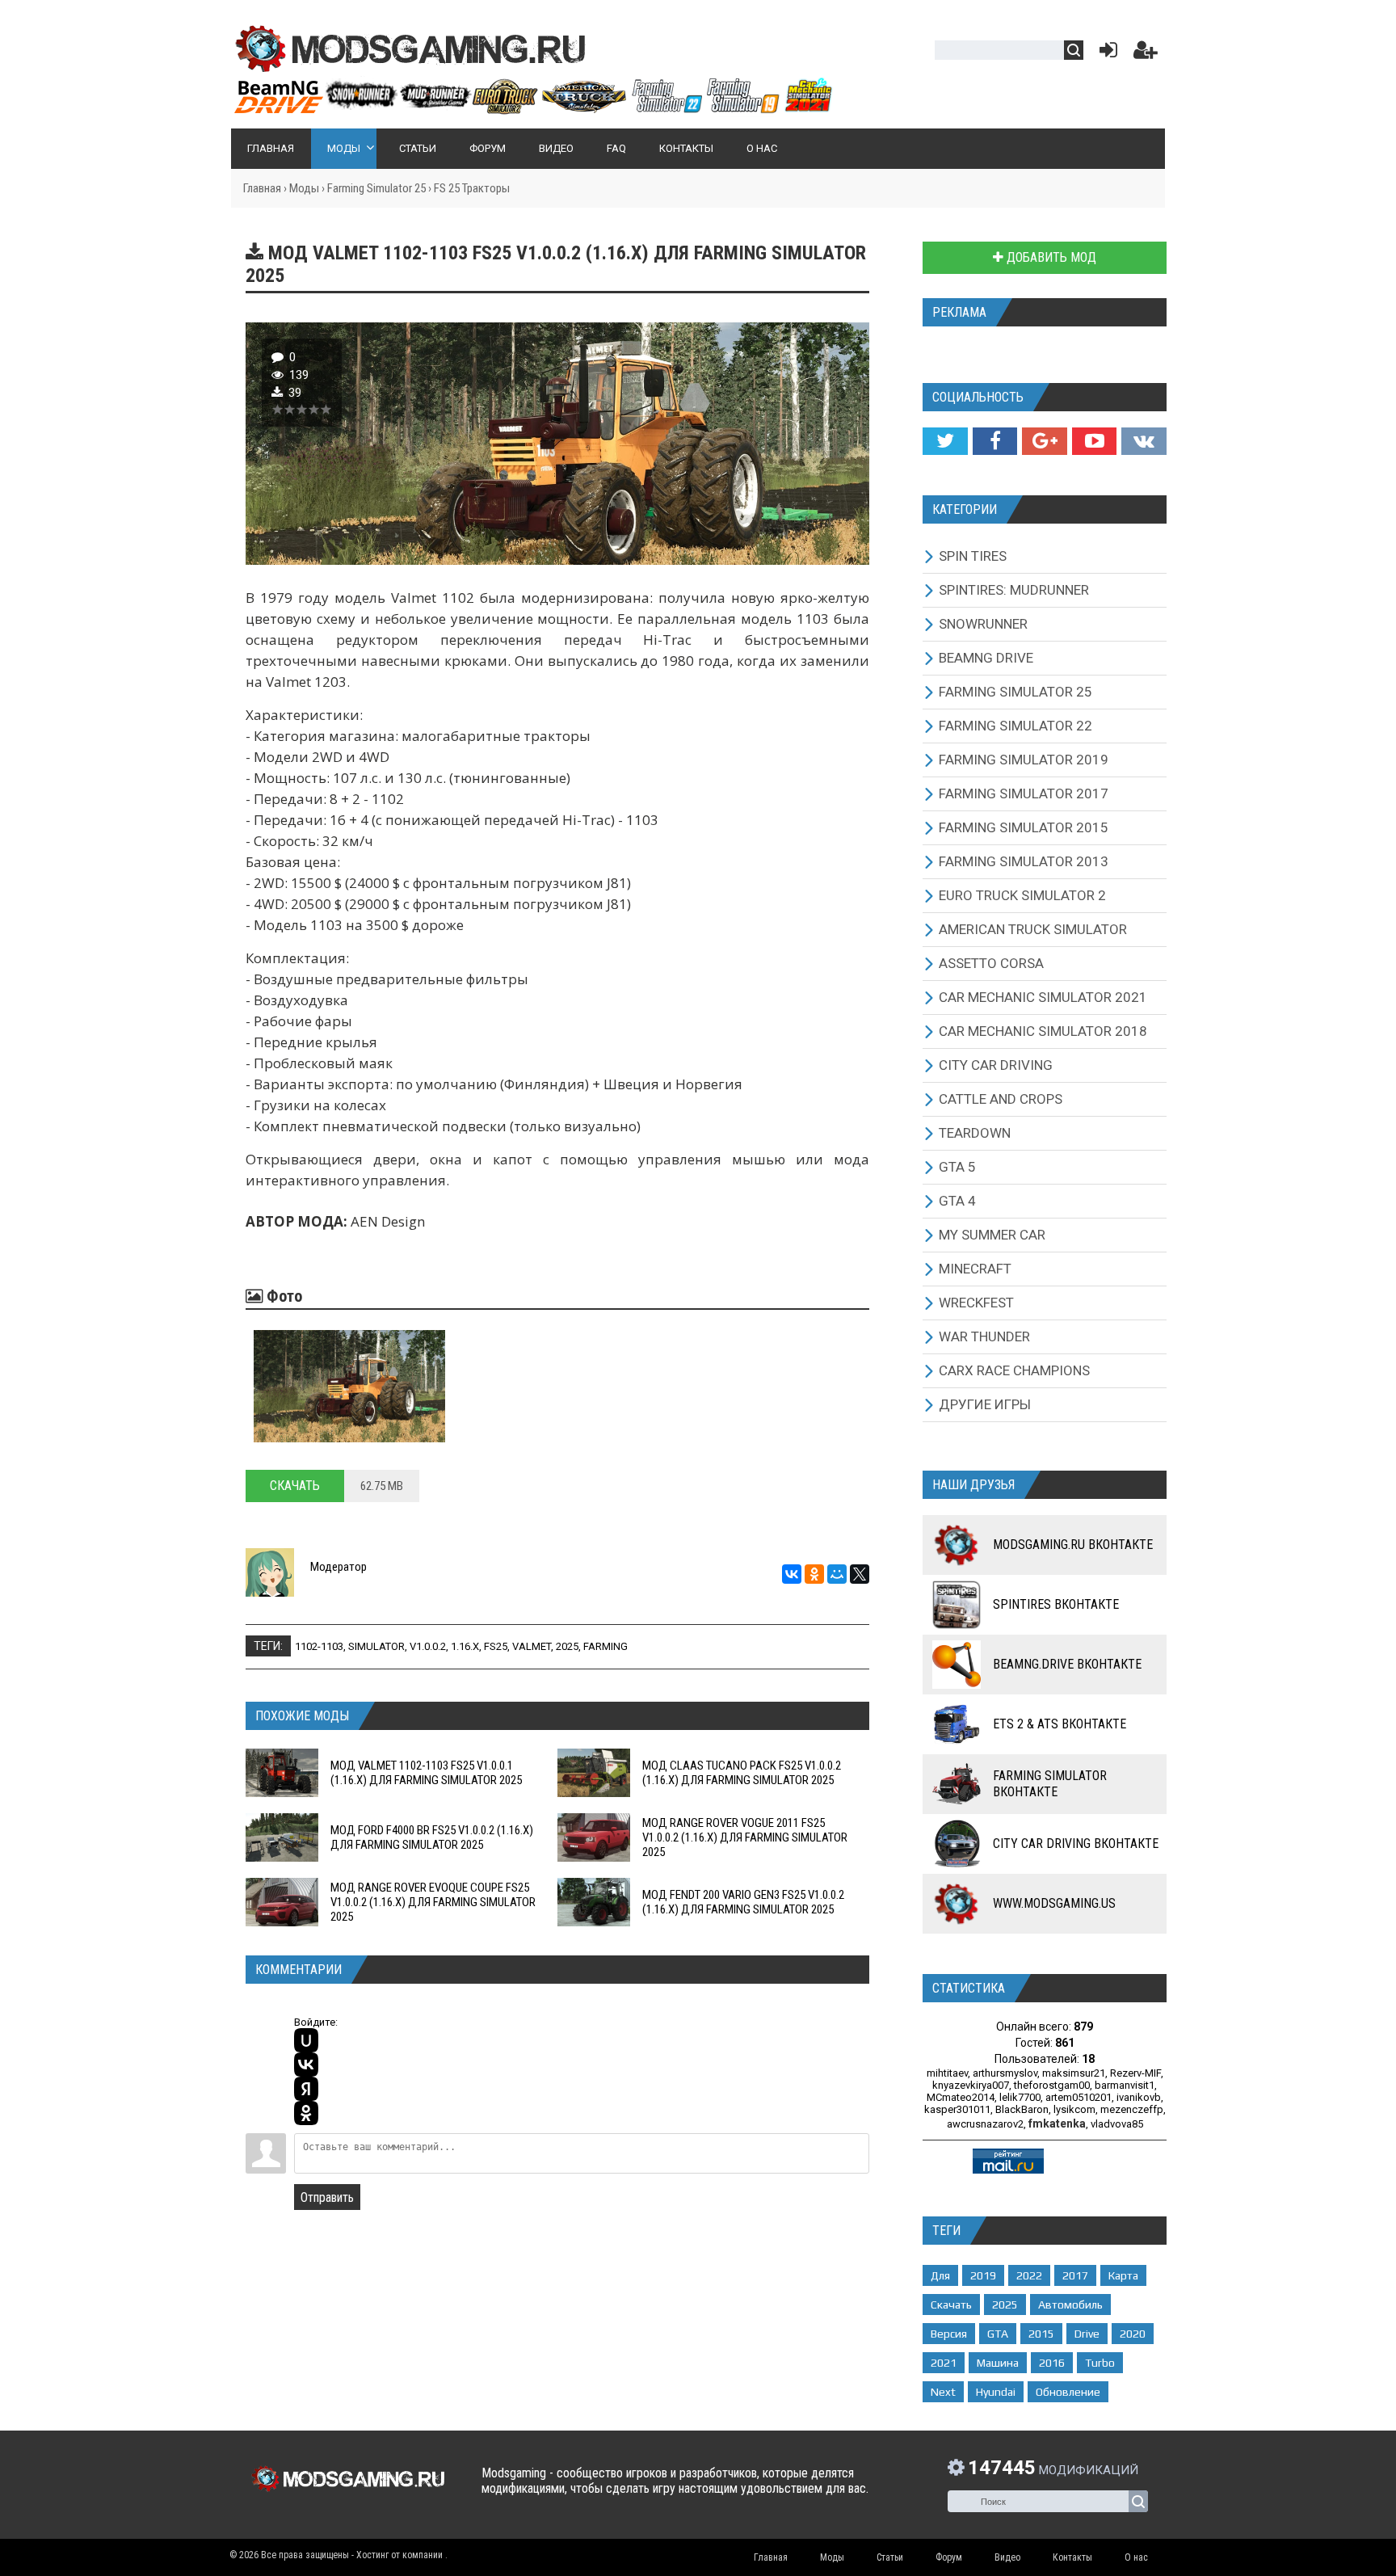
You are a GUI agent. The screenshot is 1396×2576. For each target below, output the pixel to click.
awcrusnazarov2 (985, 2124)
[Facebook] (995, 441)
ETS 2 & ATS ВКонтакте (1060, 1724)
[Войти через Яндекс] (306, 2089)
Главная (262, 188)
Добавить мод (1050, 257)
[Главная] (532, 107)
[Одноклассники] (814, 1574)
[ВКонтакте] (792, 1574)
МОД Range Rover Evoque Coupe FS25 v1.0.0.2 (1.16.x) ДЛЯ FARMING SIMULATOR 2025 (433, 1902)
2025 (567, 1646)
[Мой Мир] (837, 1574)
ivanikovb (1139, 2097)
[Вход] (1105, 54)
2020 (1133, 2334)
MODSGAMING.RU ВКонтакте (1073, 1545)
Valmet (532, 1646)
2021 (944, 2363)
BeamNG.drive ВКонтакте (1067, 1664)
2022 (1029, 2275)
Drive (1087, 2334)
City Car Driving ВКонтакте (1076, 1844)
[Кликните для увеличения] (349, 1386)
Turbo (1100, 2363)
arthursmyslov (1005, 2073)
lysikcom (1074, 2109)
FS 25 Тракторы (472, 188)
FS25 (496, 1646)
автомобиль (1070, 2305)
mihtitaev (947, 2073)
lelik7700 (1020, 2097)
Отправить (327, 2197)
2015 (1041, 2334)
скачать (951, 2305)
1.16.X (465, 1646)
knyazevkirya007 (971, 2085)
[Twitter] (945, 441)
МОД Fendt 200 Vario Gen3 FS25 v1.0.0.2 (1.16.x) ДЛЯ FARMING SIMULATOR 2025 (743, 1902)
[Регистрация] (1146, 54)
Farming (605, 1646)
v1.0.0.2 (428, 1646)
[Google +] (1044, 441)
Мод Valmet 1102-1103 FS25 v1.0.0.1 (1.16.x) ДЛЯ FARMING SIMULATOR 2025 (426, 1773)
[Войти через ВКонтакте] (306, 2065)
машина (998, 2363)
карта (1123, 2275)
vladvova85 (1117, 2124)
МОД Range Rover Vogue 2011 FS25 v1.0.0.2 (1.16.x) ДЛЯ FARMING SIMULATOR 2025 (745, 1837)
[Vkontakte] (1144, 441)
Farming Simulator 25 (376, 188)
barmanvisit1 (1125, 2085)
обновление (1068, 2392)
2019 (983, 2275)
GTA (998, 2334)
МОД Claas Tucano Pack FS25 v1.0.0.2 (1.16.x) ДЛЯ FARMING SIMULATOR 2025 (742, 1773)
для (940, 2275)
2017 (1075, 2275)
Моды (304, 188)
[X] (860, 1574)
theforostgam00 (1052, 2085)
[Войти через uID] (306, 2040)
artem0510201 (1079, 2097)
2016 (1052, 2363)
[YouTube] (1094, 441)
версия (949, 2334)
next (943, 2392)
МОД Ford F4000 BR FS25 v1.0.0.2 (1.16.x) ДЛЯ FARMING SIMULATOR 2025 (432, 1837)
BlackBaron (1022, 2109)
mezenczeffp (1132, 2109)
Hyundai (996, 2392)
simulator (376, 1646)
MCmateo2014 (961, 2097)
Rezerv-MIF (1135, 2073)
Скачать (295, 1486)
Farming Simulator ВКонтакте (1050, 1784)
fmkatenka (1057, 2124)
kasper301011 (957, 2109)
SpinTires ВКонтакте (1056, 1604)
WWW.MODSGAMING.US (1054, 1903)
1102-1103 (319, 1646)
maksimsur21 (1074, 2073)
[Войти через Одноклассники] (306, 2113)
